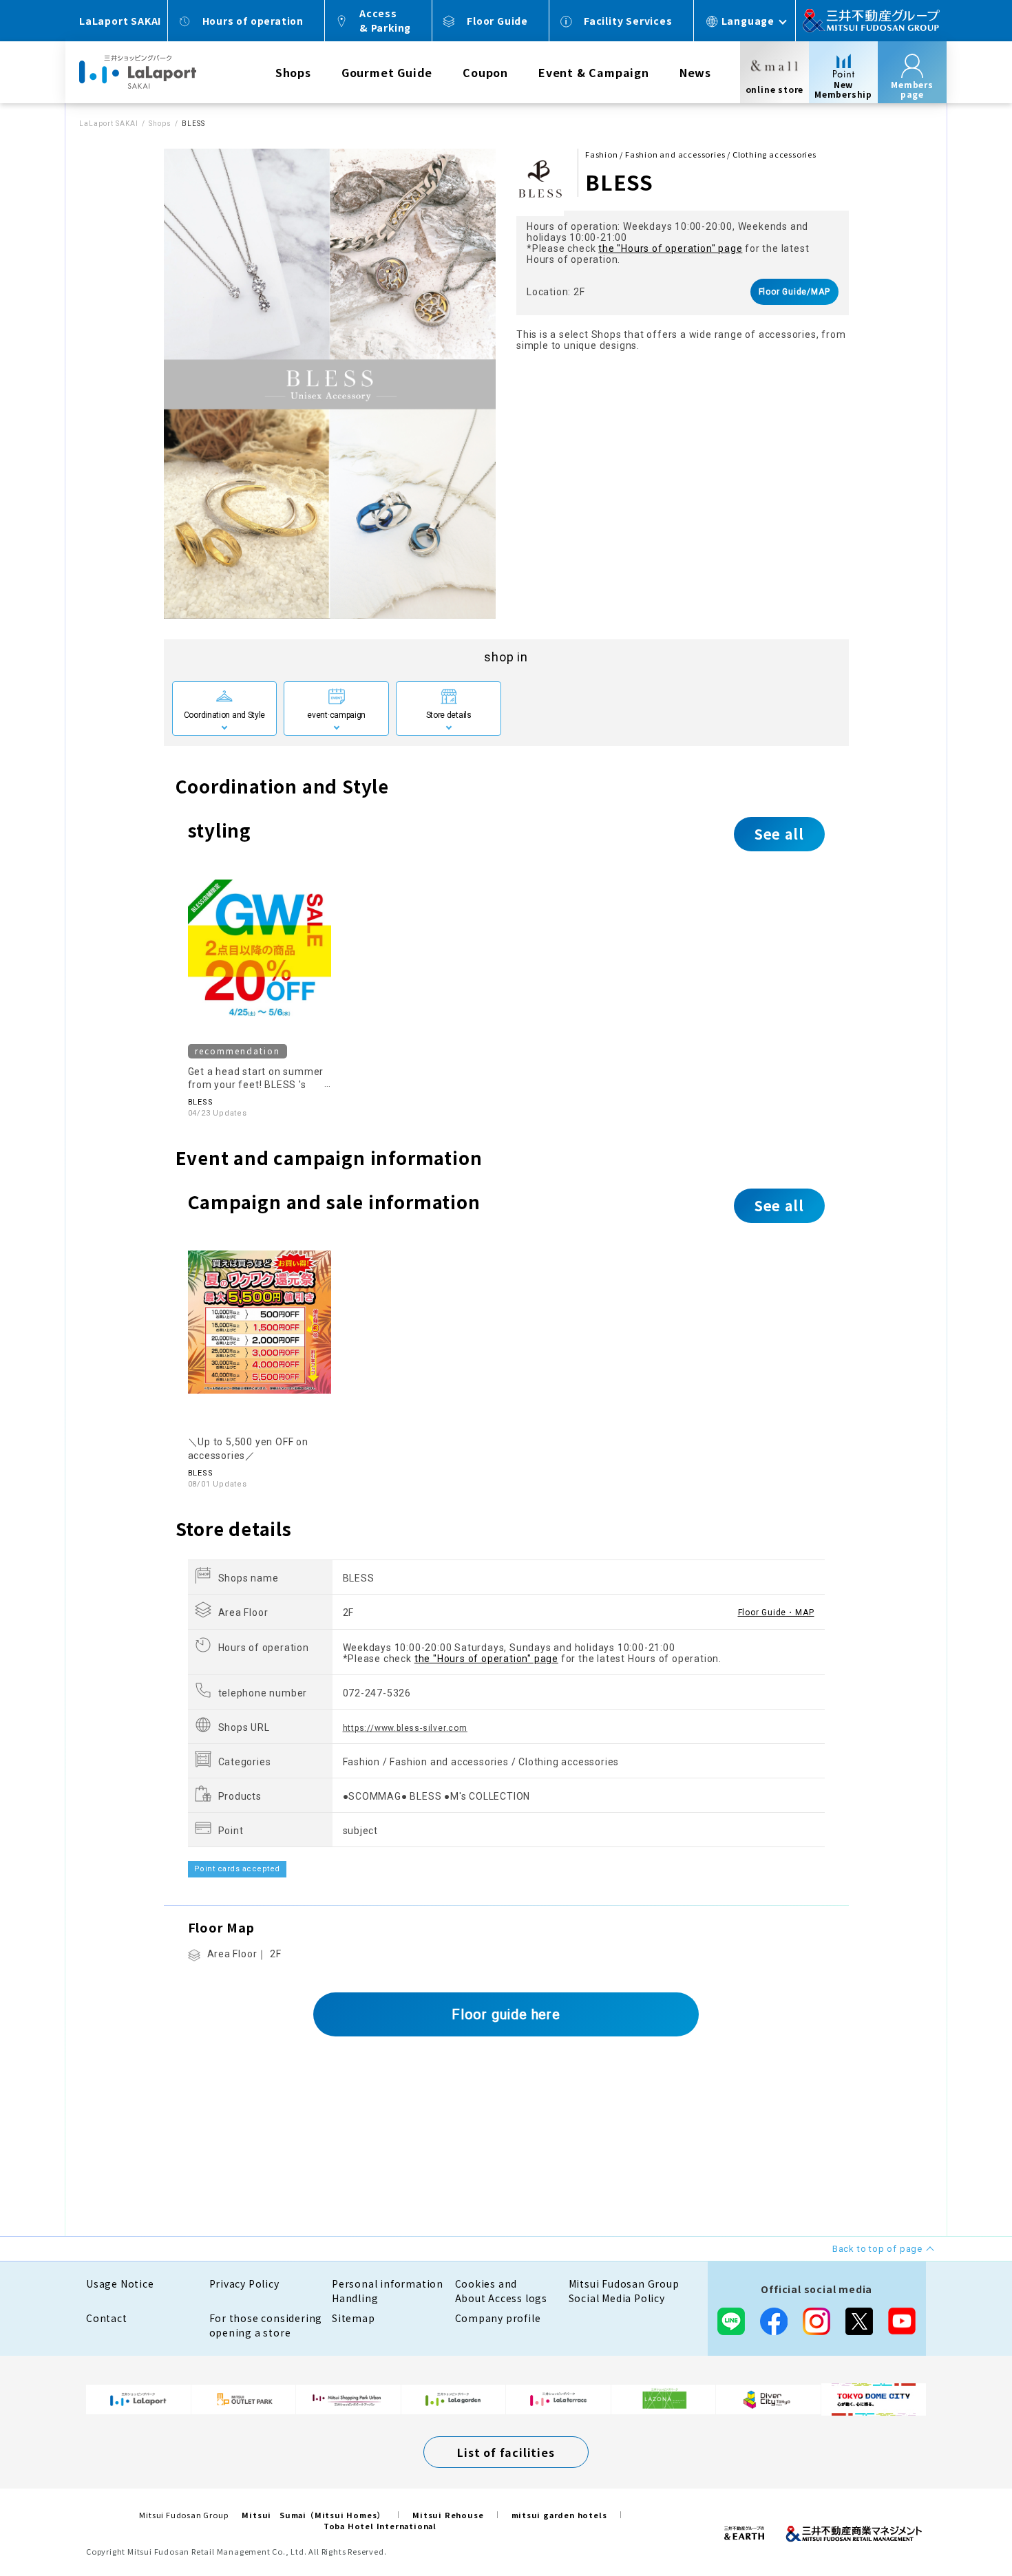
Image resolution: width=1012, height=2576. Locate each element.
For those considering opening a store (266, 2325)
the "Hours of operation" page (670, 248)
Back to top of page (958, 2522)
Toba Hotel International (380, 2526)
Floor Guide (497, 21)
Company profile (498, 2318)
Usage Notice (120, 2284)
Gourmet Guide (387, 72)
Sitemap (354, 2318)
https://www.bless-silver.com (405, 1728)
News (695, 72)
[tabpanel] (330, 384)
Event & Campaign (594, 72)
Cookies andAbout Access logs (502, 2291)
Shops (293, 72)
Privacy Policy (244, 2284)
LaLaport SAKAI (109, 124)
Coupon (485, 72)
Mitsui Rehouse (448, 2515)
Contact (107, 2318)
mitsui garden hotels (559, 2515)
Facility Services (628, 21)
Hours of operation (253, 21)
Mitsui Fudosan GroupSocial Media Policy (624, 2291)
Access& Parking (385, 20)
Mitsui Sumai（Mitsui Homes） (313, 2515)
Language (748, 21)
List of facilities (506, 2452)
